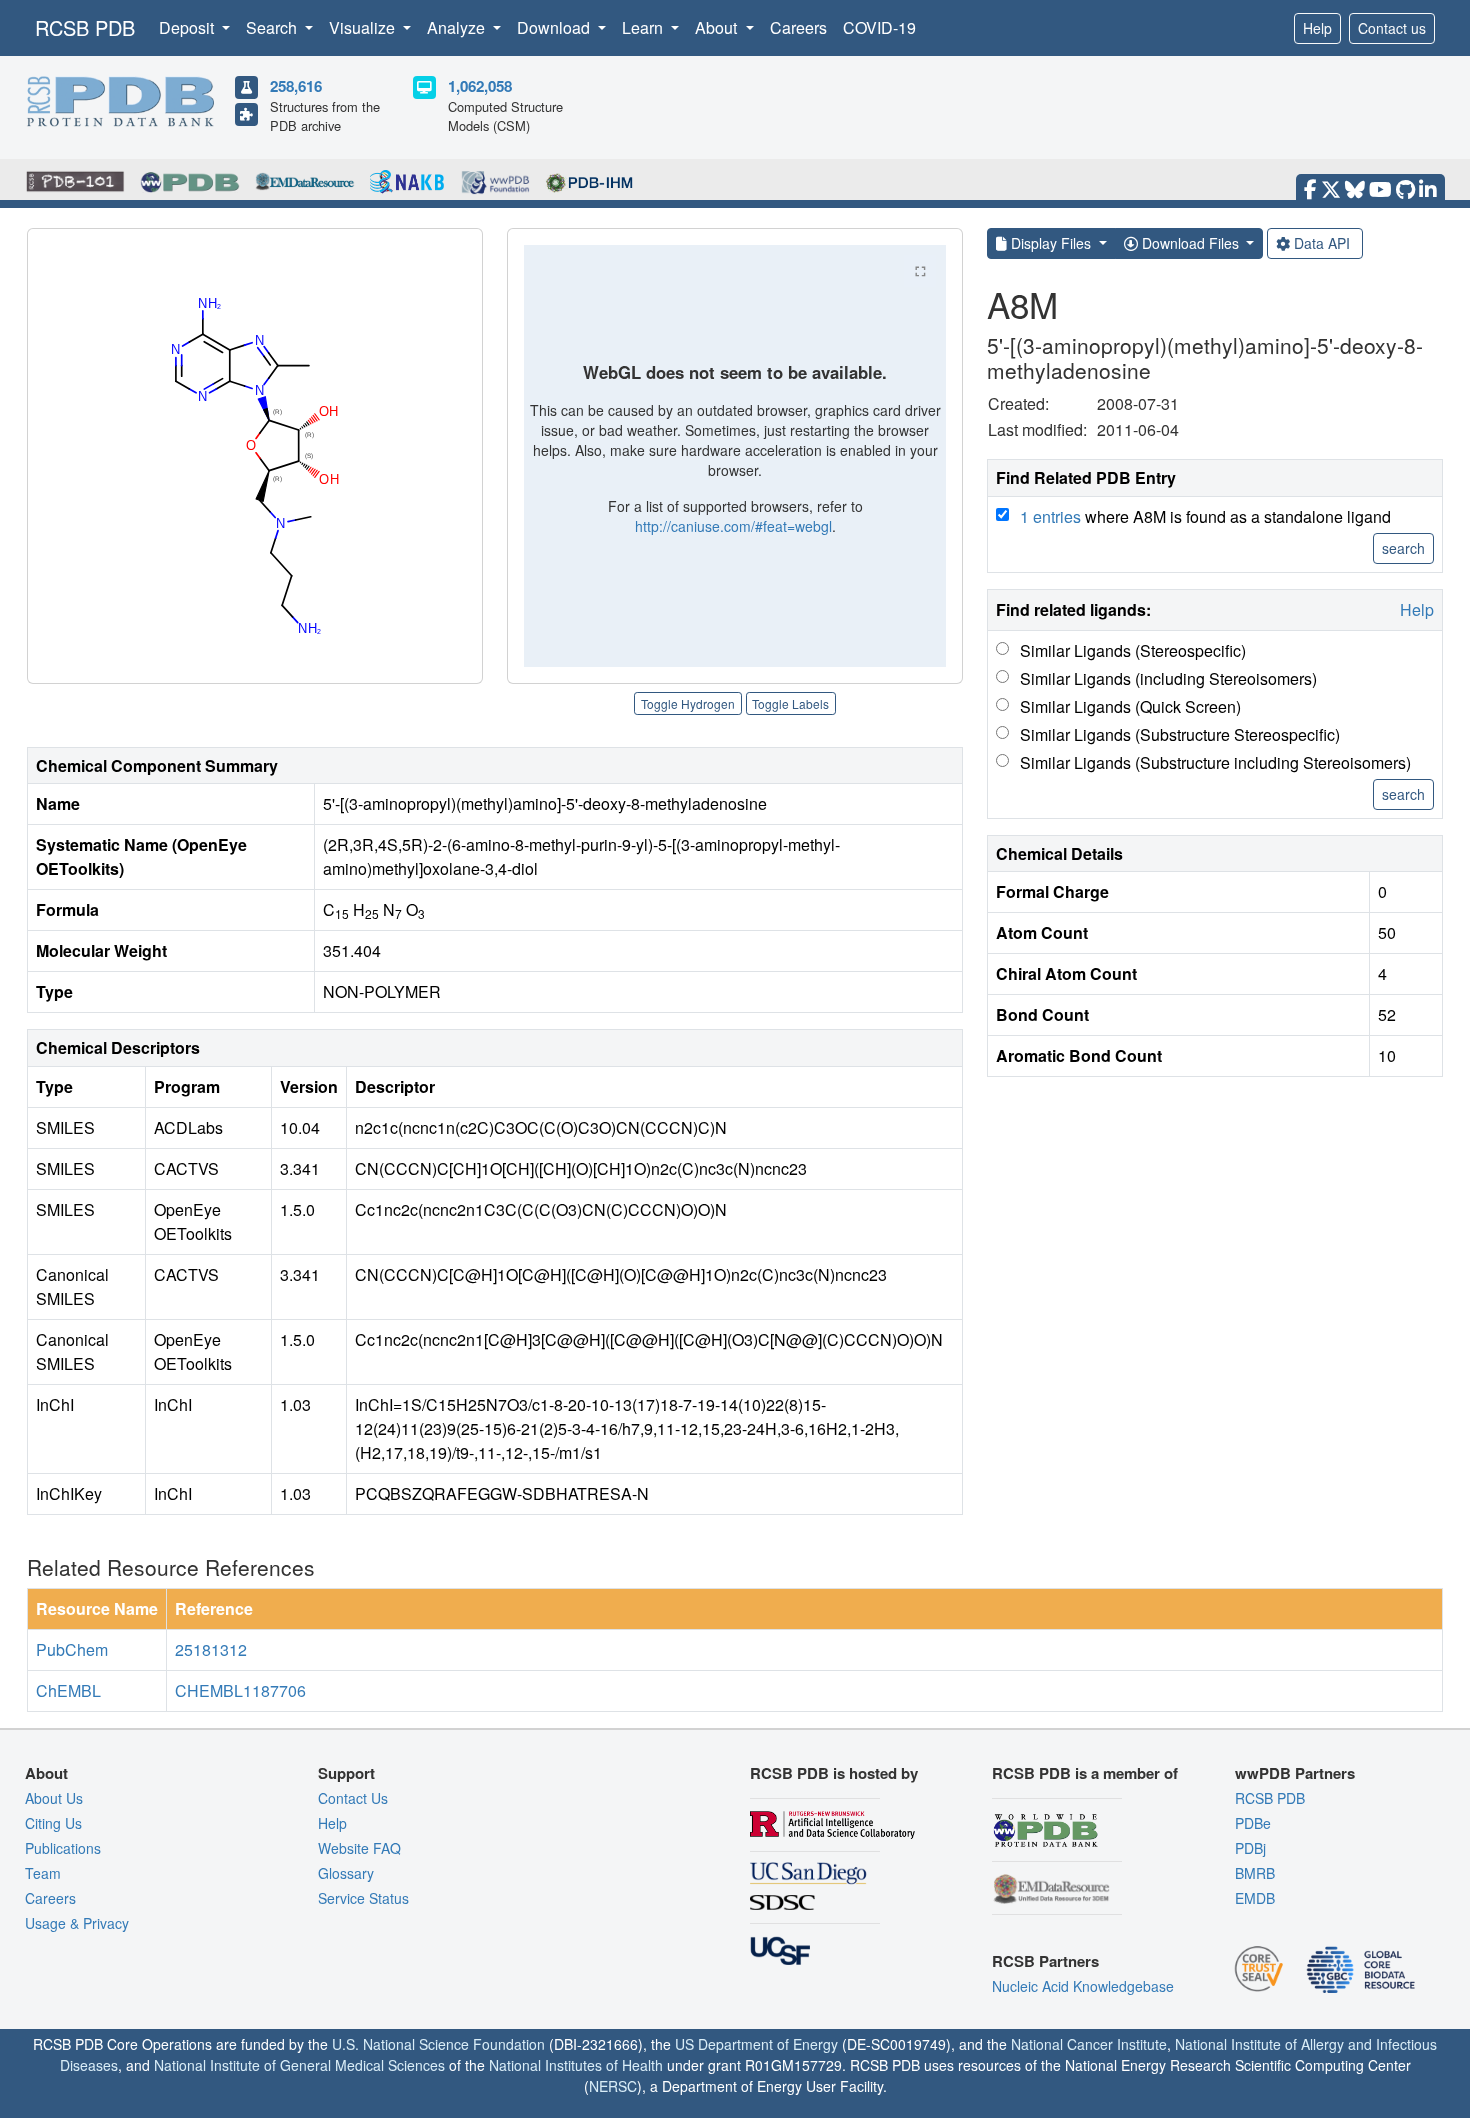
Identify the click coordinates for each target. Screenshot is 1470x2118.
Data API (1322, 243)
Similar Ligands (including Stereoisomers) (1168, 678)
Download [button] (555, 27)
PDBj (1250, 1848)
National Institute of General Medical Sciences (299, 2065)
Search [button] (273, 27)
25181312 (211, 1649)
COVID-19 (879, 27)
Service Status (363, 1898)
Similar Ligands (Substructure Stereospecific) (1180, 734)
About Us (54, 1798)
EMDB (1255, 1898)
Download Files (1190, 243)
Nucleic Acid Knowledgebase (1083, 1986)
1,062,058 (480, 86)
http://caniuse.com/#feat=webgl (733, 526)
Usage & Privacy (77, 1923)
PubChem (72, 1649)
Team (43, 1873)
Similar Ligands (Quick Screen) (1130, 706)
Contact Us (353, 1798)
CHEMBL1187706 (240, 1690)
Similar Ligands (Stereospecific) (1133, 650)
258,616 (296, 86)
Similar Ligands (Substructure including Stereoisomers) (1215, 762)
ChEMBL (68, 1690)
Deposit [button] (188, 27)
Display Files (1051, 243)
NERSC (613, 2086)
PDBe (1253, 1823)
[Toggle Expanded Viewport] (920, 271)
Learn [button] (644, 27)
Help (1317, 28)
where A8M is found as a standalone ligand (1205, 516)
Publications (63, 1848)
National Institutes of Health (576, 2065)
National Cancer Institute (1089, 2044)
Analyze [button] (458, 27)
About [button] (718, 27)
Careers (798, 27)
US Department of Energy (756, 2044)
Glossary (346, 1873)
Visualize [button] (364, 27)
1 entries (1050, 516)
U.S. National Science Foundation (438, 2044)
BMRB (1255, 1873)
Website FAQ (359, 1848)
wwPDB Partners (1295, 1773)
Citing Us (53, 1823)
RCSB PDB (85, 27)
